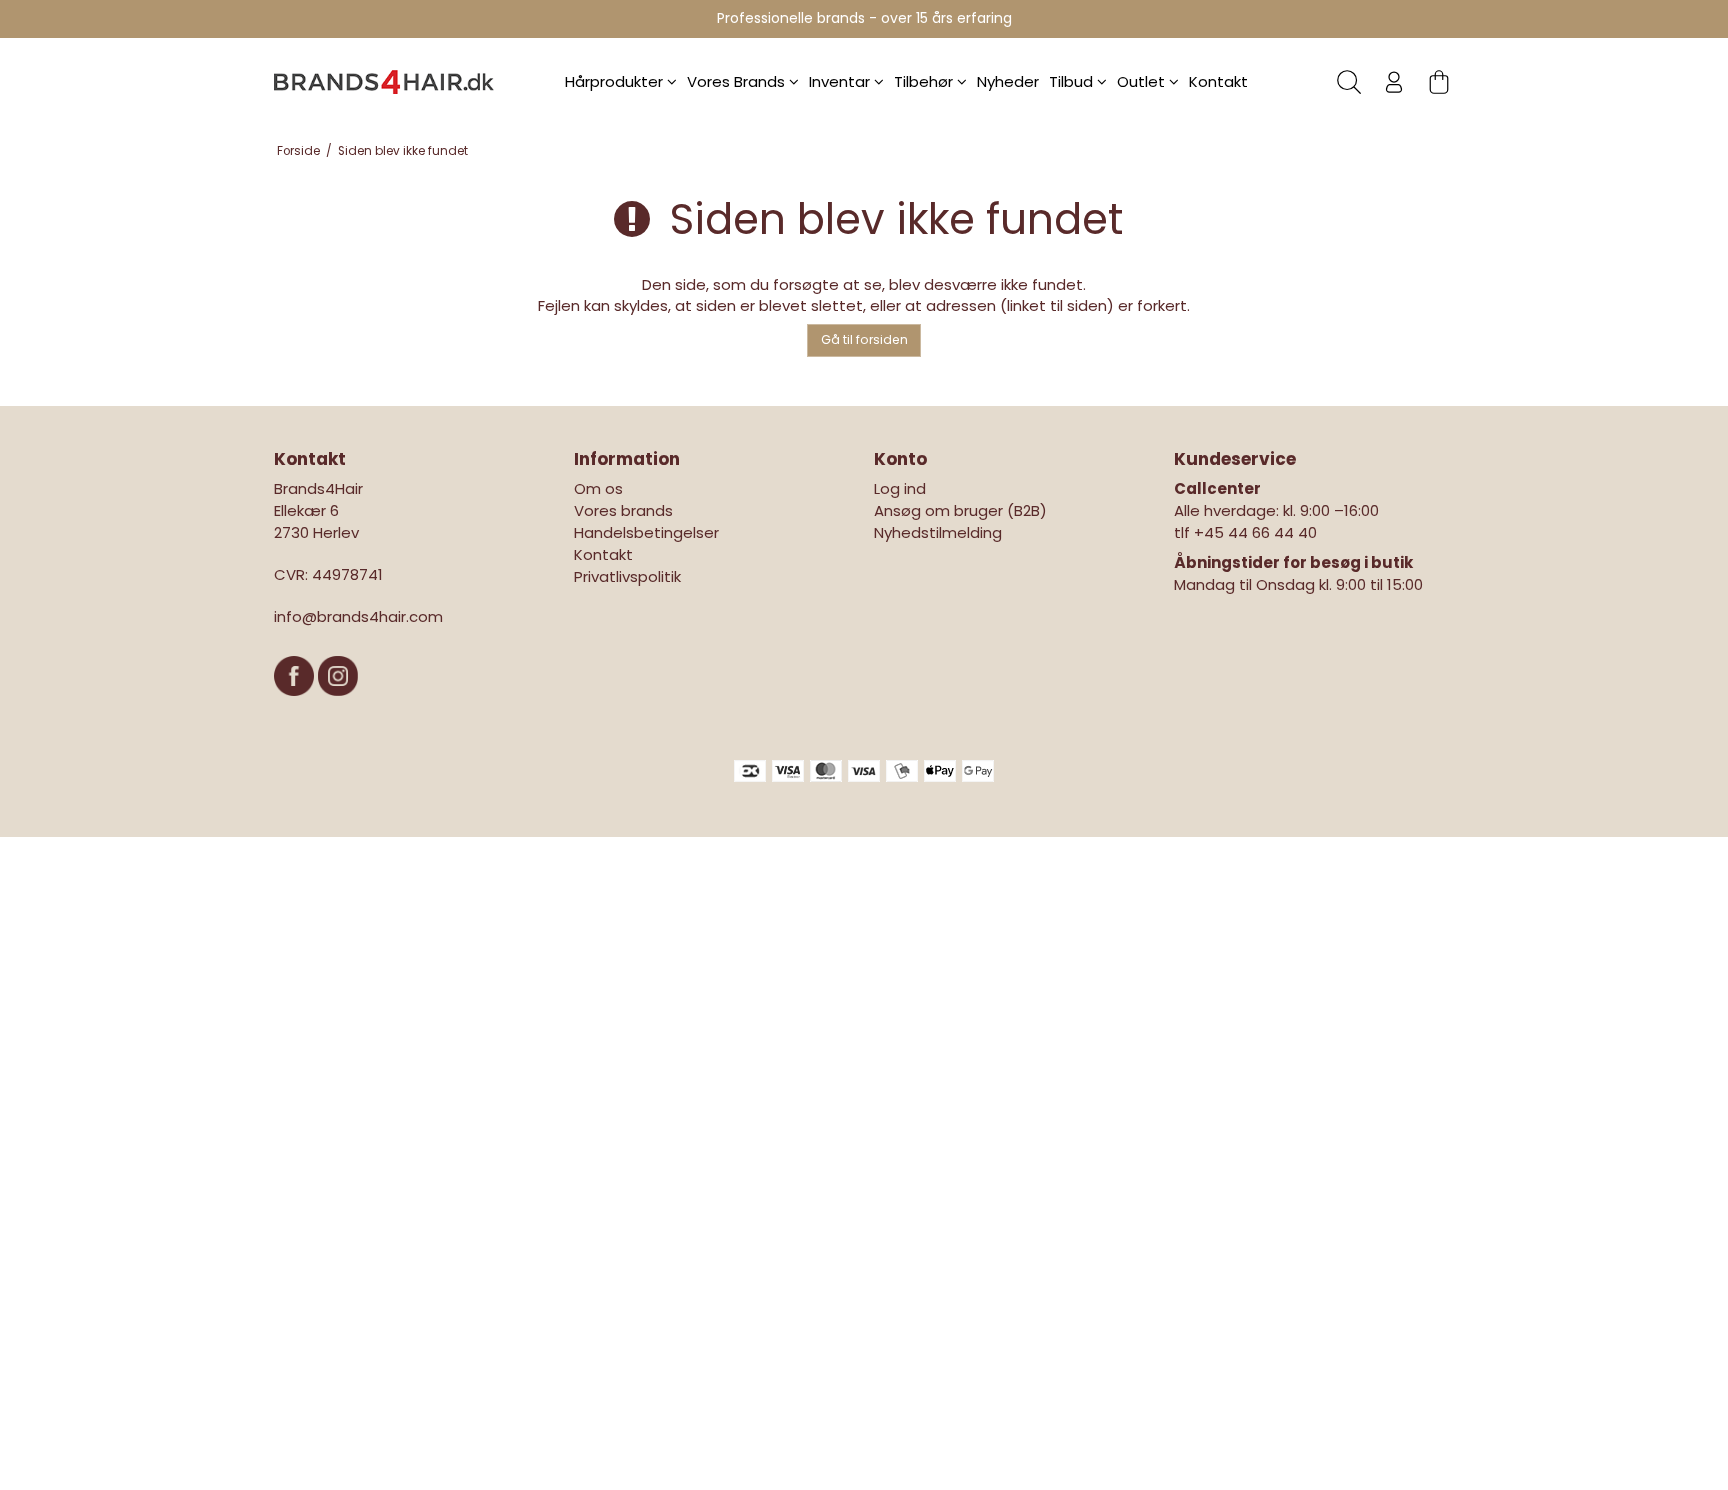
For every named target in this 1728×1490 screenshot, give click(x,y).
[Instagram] (338, 705)
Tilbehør (925, 81)
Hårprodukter (616, 81)
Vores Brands (738, 81)
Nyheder (1008, 81)
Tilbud (1073, 81)
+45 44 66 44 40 (1255, 532)
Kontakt (1218, 81)
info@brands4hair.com (358, 616)
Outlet (1143, 81)
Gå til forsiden (864, 339)
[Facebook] (296, 705)
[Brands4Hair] (384, 82)
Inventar (841, 81)
